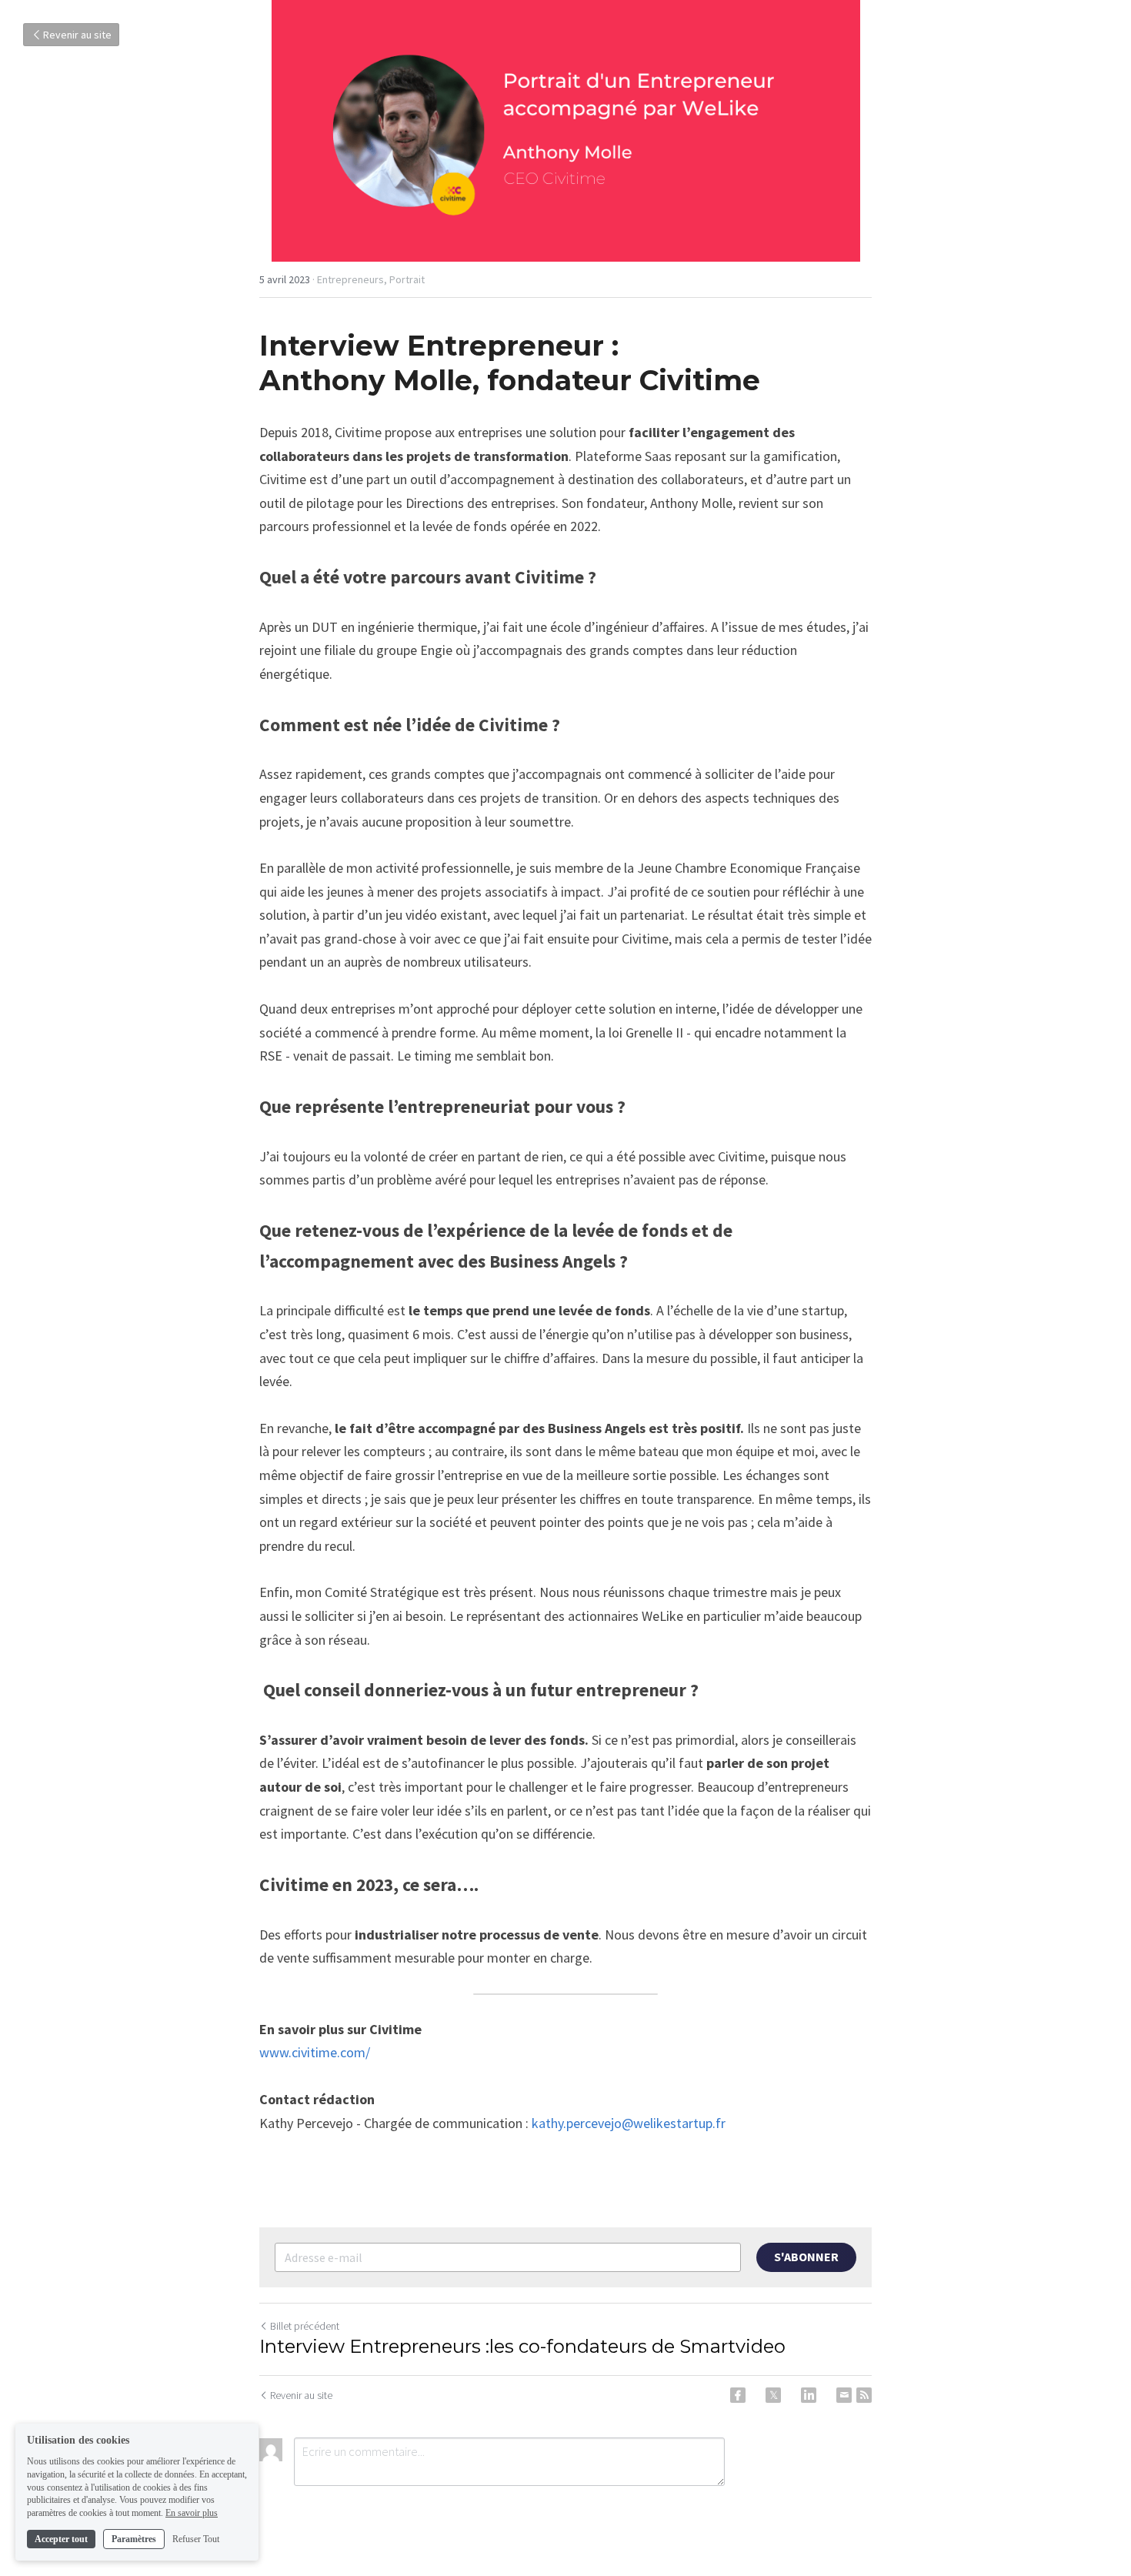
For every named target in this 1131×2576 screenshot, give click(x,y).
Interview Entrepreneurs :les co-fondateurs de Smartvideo (522, 2346)
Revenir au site (77, 35)
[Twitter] (773, 2395)
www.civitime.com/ (315, 2052)
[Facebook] (738, 2395)
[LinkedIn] (809, 2395)
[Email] (844, 2395)
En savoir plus (192, 2513)
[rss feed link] (864, 2395)
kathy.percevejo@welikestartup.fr (629, 2123)
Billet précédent (305, 2326)
